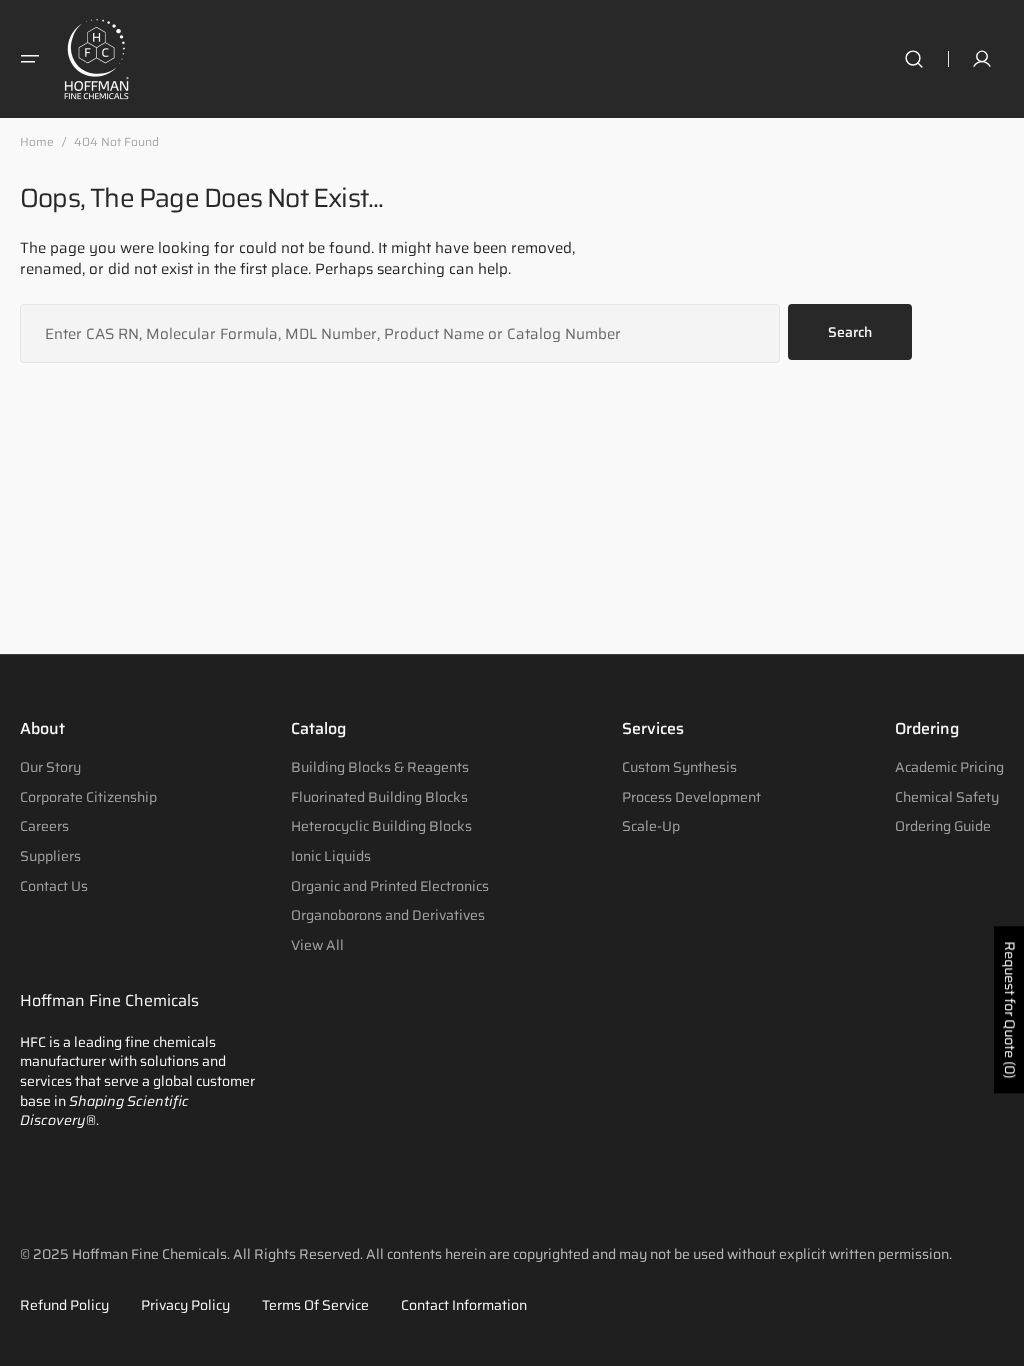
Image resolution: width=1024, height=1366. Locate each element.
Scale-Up (651, 826)
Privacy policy (185, 1306)
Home (37, 142)
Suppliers (50, 856)
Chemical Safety (947, 797)
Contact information (464, 1306)
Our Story (50, 768)
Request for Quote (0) (1010, 1009)
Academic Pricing (949, 768)
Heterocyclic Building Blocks (381, 826)
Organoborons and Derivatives (388, 915)
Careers (44, 826)
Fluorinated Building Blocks (379, 797)
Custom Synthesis (679, 768)
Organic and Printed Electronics (390, 886)
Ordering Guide (943, 826)
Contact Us (54, 886)
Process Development (691, 797)
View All (317, 945)
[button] (30, 59)
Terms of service (315, 1306)
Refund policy (64, 1306)
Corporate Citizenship (88, 797)
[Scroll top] (1000, 1342)
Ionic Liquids (331, 856)
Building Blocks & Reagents (380, 768)
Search (850, 332)
